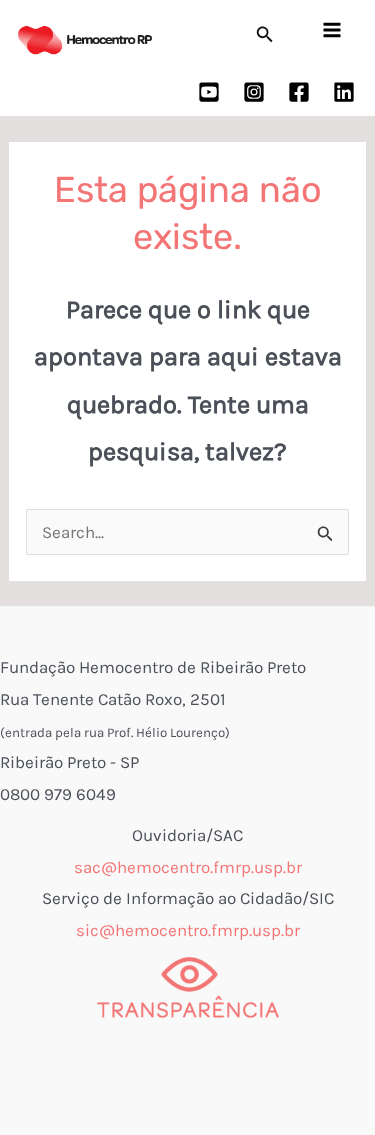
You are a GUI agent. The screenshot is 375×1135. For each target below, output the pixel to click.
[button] (265, 35)
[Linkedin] (344, 92)
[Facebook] (299, 92)
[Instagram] (254, 92)
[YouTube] (209, 92)
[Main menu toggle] (333, 30)
